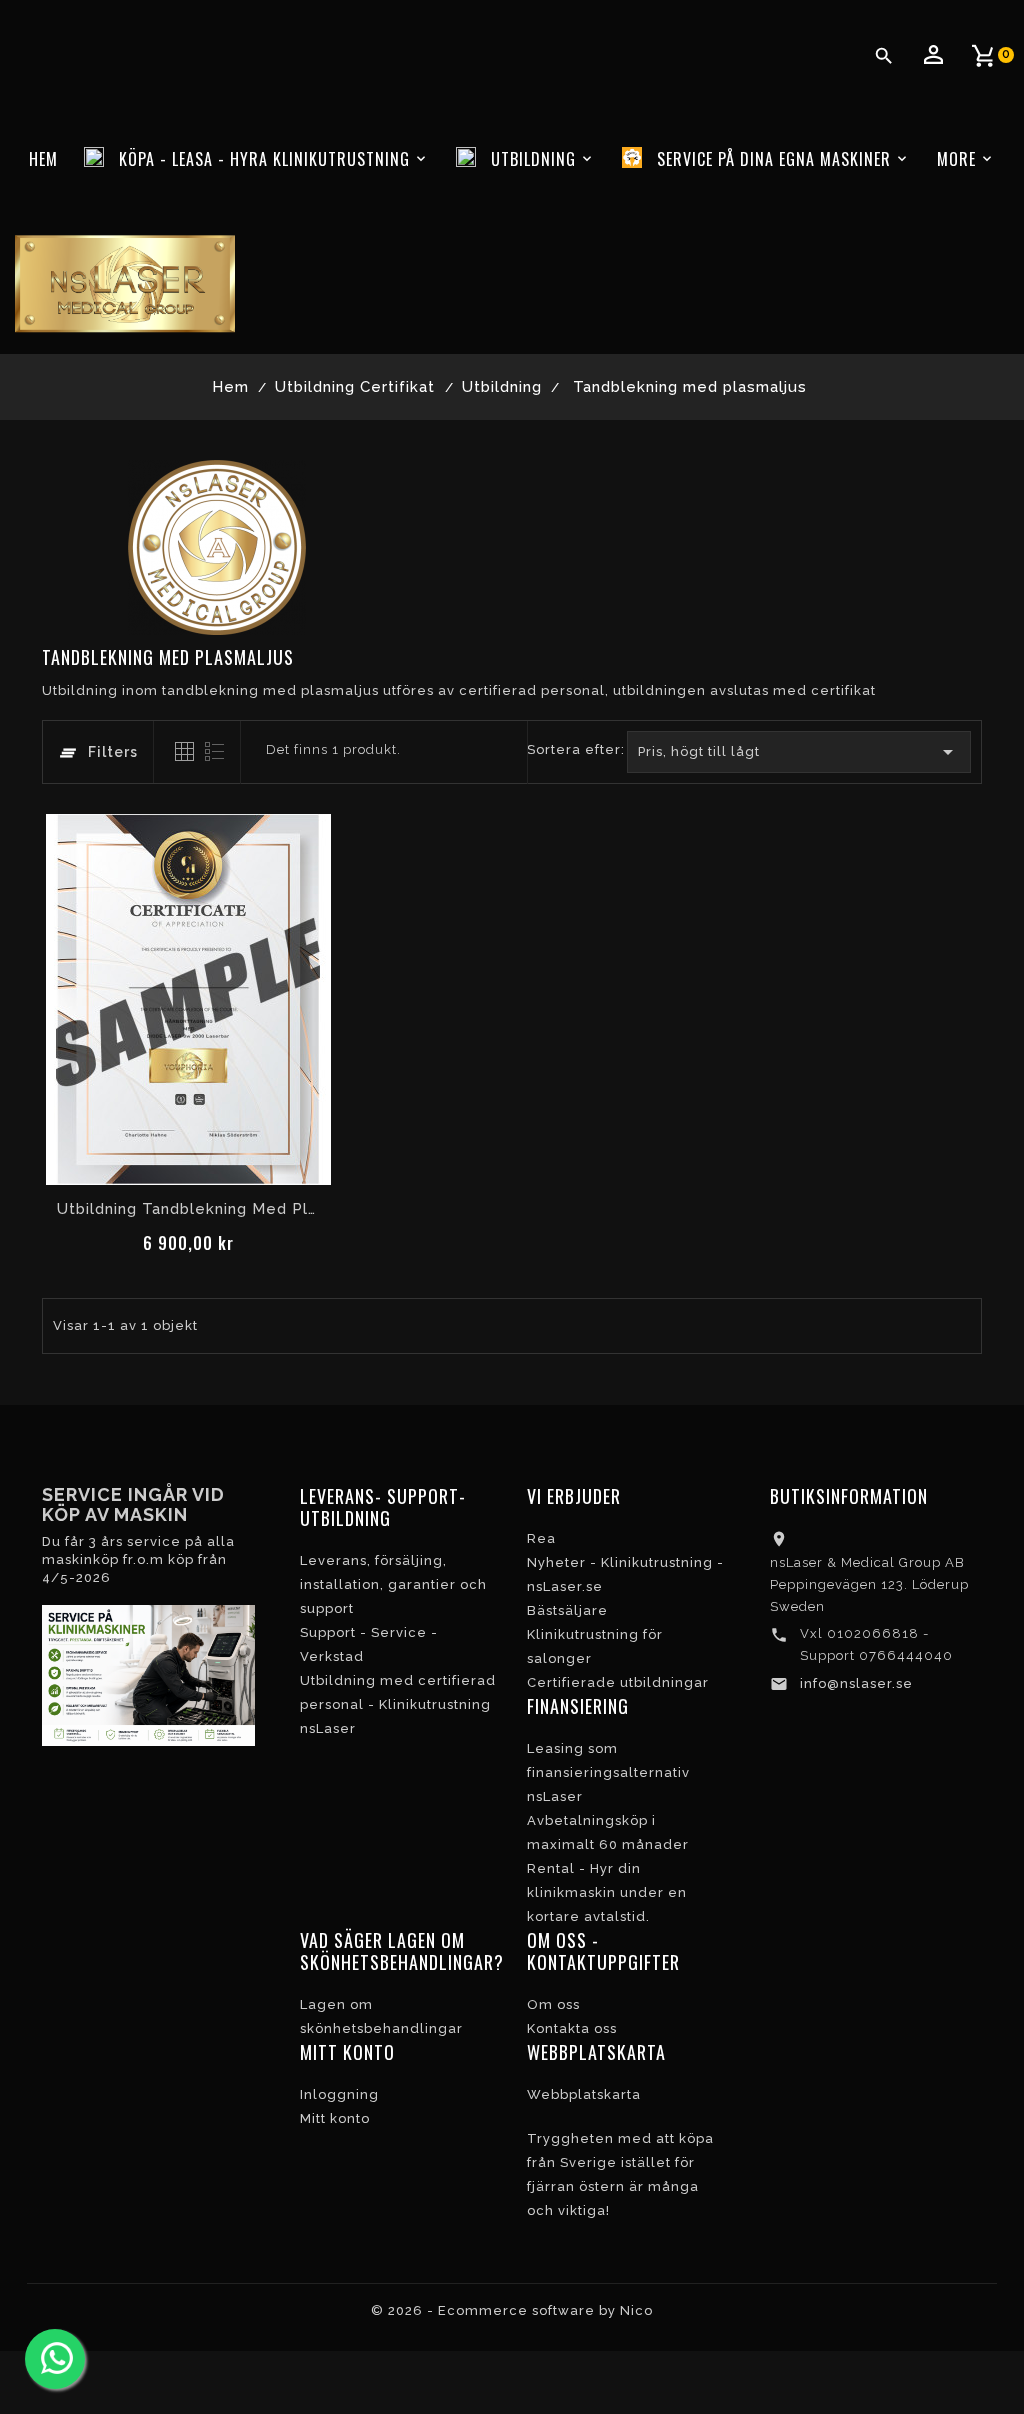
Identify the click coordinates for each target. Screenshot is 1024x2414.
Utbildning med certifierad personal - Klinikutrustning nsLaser (398, 1704)
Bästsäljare (567, 1610)
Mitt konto (335, 2118)
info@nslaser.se (856, 1683)
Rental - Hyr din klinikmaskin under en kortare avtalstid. (607, 1892)
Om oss (553, 2004)
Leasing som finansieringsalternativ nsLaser (608, 1772)
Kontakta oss (572, 2028)
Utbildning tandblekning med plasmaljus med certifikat (188, 1209)
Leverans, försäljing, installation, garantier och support (393, 1584)
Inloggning (339, 2094)
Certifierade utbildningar (618, 1682)
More (956, 159)
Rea (541, 1538)
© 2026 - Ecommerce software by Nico (512, 2310)
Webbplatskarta (584, 2094)
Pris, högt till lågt (799, 752)
